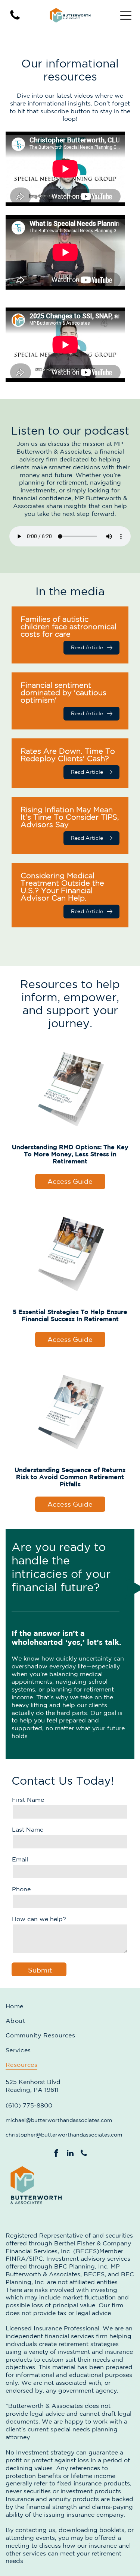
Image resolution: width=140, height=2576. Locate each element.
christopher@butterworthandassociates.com (64, 2135)
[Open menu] (126, 15)
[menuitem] (70, 2006)
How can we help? (39, 1919)
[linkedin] (70, 2154)
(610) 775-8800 (29, 2105)
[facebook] (56, 2154)
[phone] (84, 2154)
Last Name (28, 1829)
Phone (21, 1889)
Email (20, 1859)
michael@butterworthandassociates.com (59, 2120)
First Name (28, 1800)
